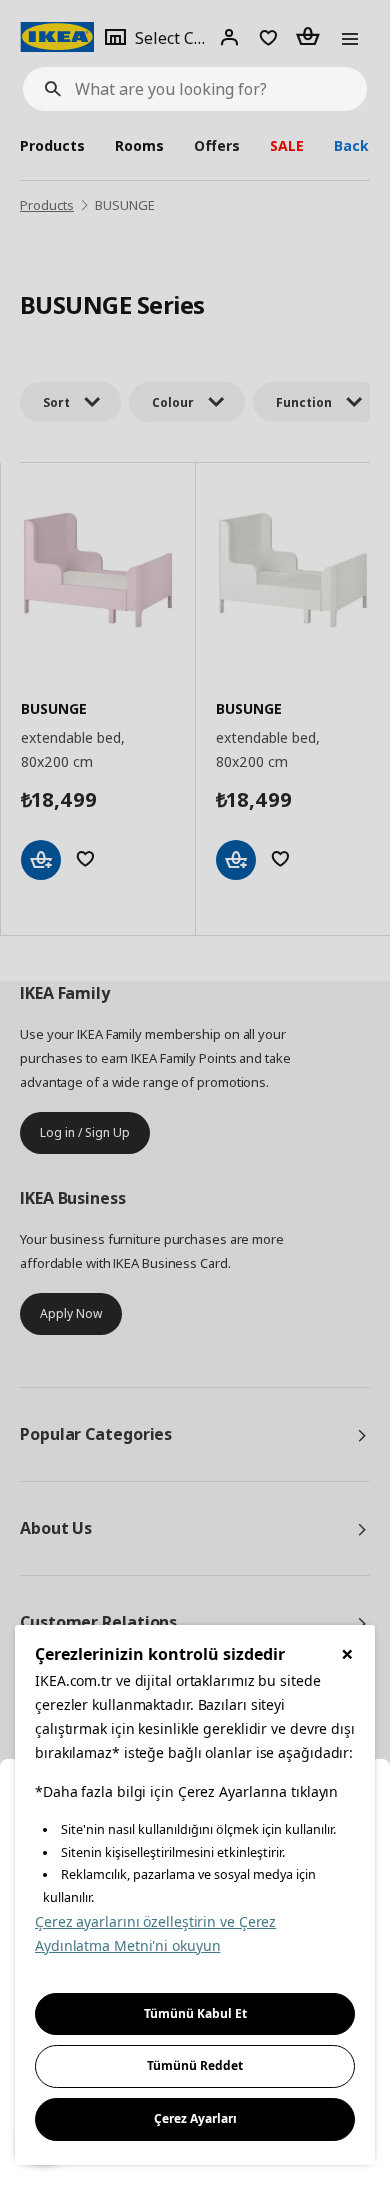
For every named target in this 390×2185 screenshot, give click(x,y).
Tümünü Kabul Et (195, 2013)
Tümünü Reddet (195, 2065)
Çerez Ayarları (195, 2118)
